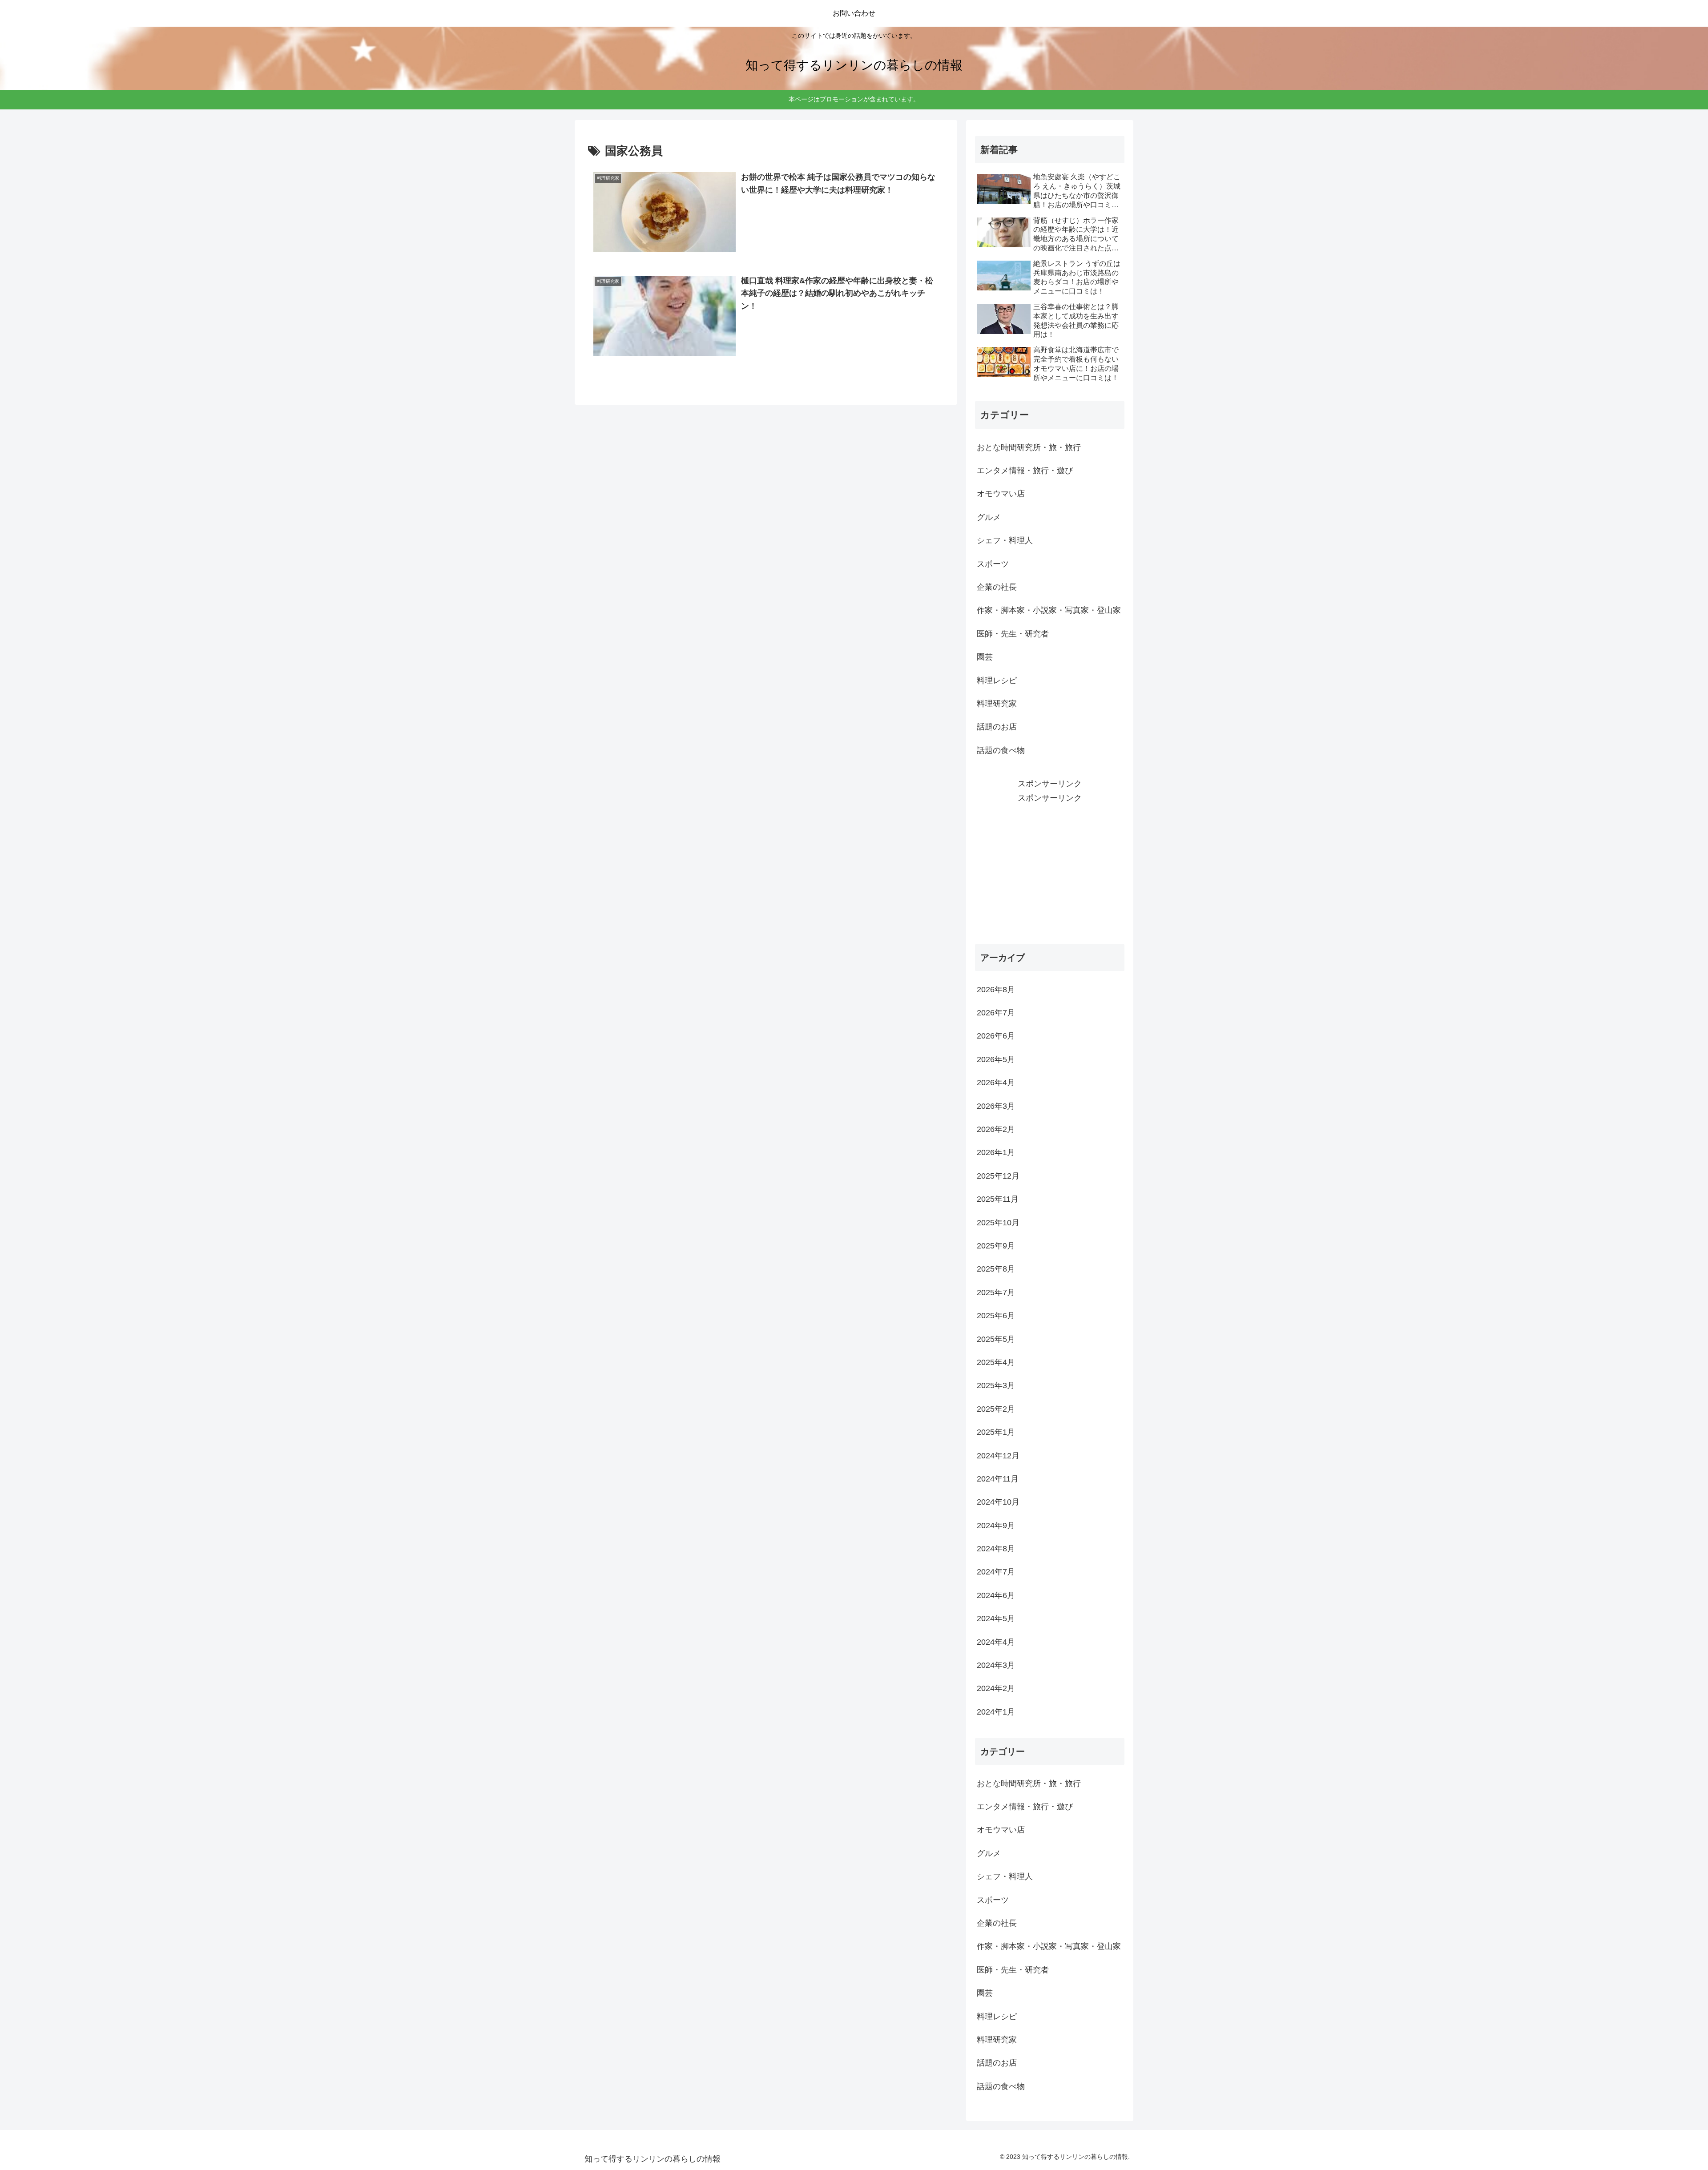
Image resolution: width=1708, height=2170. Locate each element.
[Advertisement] (1050, 867)
